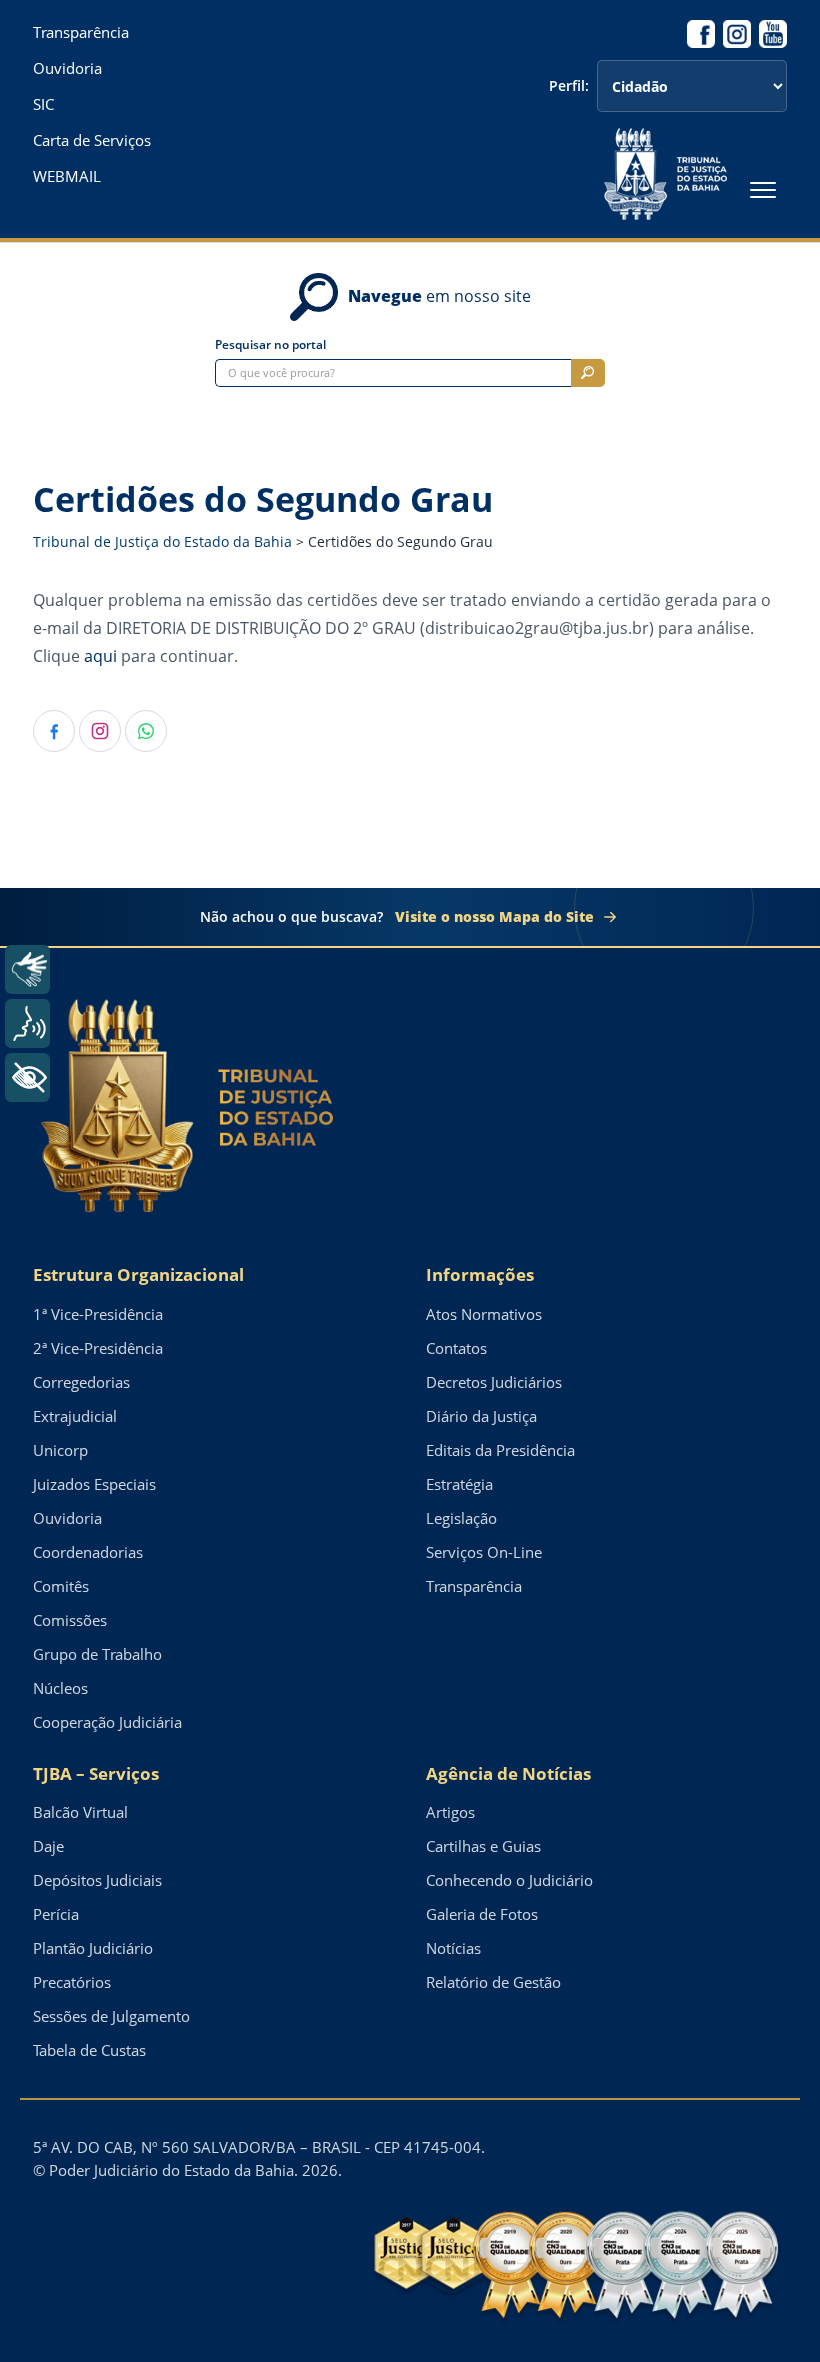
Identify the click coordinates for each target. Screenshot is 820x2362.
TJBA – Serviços (96, 1773)
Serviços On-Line (484, 1552)
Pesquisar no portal (270, 345)
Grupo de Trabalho (97, 1654)
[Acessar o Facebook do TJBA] (701, 34)
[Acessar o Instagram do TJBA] (737, 34)
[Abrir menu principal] (763, 190)
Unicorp (60, 1450)
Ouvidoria (67, 68)
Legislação (461, 1518)
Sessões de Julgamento (111, 2016)
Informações (480, 1274)
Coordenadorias (88, 1552)
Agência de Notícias (508, 1773)
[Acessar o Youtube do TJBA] (773, 34)
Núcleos (60, 1688)
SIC (43, 104)
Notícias (453, 1948)
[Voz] (27, 1023)
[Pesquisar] (588, 373)
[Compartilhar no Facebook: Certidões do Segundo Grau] (54, 731)
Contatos (456, 1348)
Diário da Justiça (481, 1416)
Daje (48, 1846)
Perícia (56, 1914)
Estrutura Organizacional (138, 1274)
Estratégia (459, 1484)
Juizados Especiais (94, 1484)
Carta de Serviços (92, 140)
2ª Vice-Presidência (98, 1348)
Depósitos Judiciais (97, 1880)
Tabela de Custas (89, 2050)
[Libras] (27, 969)
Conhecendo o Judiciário (509, 1880)
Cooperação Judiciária (107, 1722)
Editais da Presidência (500, 1450)
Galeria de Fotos (482, 1914)
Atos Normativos (484, 1314)
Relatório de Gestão (493, 1982)
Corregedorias (81, 1382)
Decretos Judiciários (494, 1382)
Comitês (61, 1586)
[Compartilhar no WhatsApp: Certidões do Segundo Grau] (146, 731)
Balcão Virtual (80, 1812)
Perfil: (569, 86)
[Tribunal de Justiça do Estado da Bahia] (666, 174)
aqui (100, 656)
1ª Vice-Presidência (98, 1314)
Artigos (450, 1812)
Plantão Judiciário (93, 1948)
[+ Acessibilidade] (27, 1077)
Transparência (81, 32)
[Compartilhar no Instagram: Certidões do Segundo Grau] (100, 731)
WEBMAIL (67, 176)
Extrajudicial (75, 1416)
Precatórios (72, 1982)
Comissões (70, 1620)
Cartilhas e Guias (483, 1846)
